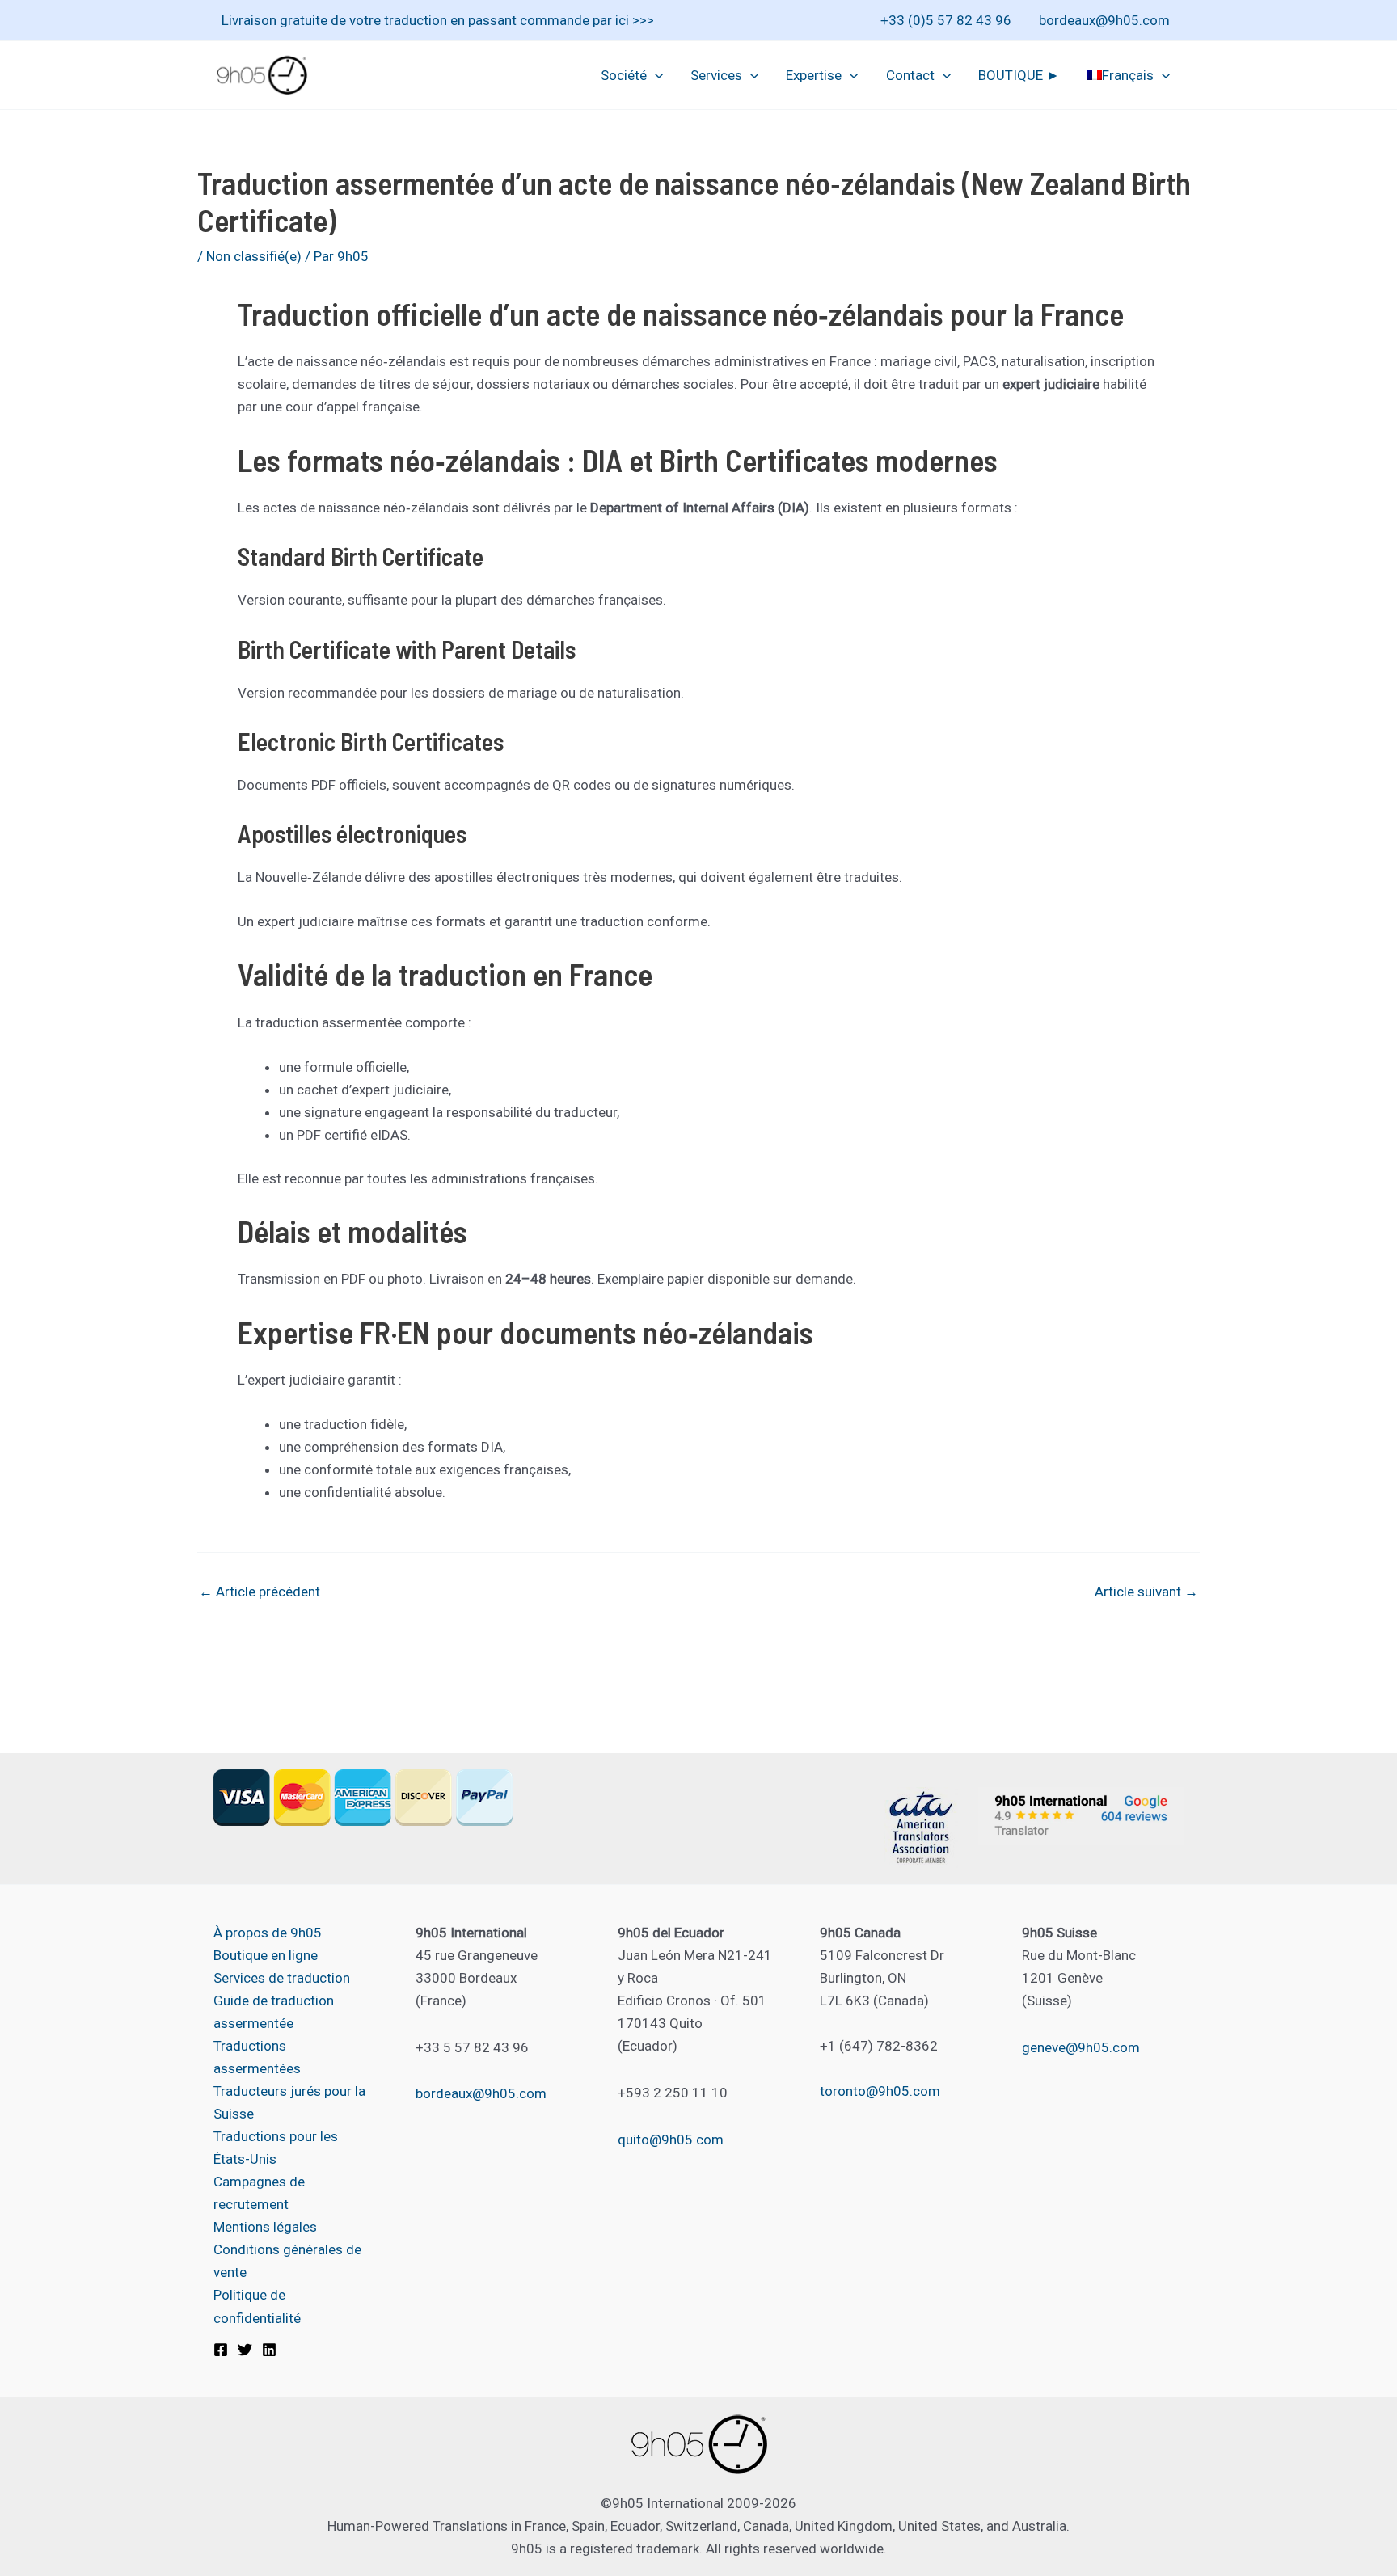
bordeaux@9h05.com (1104, 20)
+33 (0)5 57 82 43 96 (946, 20)
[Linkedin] (269, 2350)
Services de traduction (282, 1978)
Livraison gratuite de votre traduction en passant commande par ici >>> (438, 20)
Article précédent (260, 1592)
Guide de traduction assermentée (274, 2012)
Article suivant (1146, 1592)
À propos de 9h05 (268, 1933)
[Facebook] (221, 2350)
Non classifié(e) (254, 256)
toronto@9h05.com (880, 2091)
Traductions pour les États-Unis (276, 2148)
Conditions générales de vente (287, 2261)
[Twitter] (245, 2350)
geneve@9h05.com (1081, 2047)
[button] (655, 75)
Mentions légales (265, 2227)
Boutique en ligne (266, 1955)
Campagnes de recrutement (259, 2193)
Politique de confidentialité (257, 2306)
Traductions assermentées (257, 2057)
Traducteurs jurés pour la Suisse (289, 2102)
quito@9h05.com (671, 2140)
